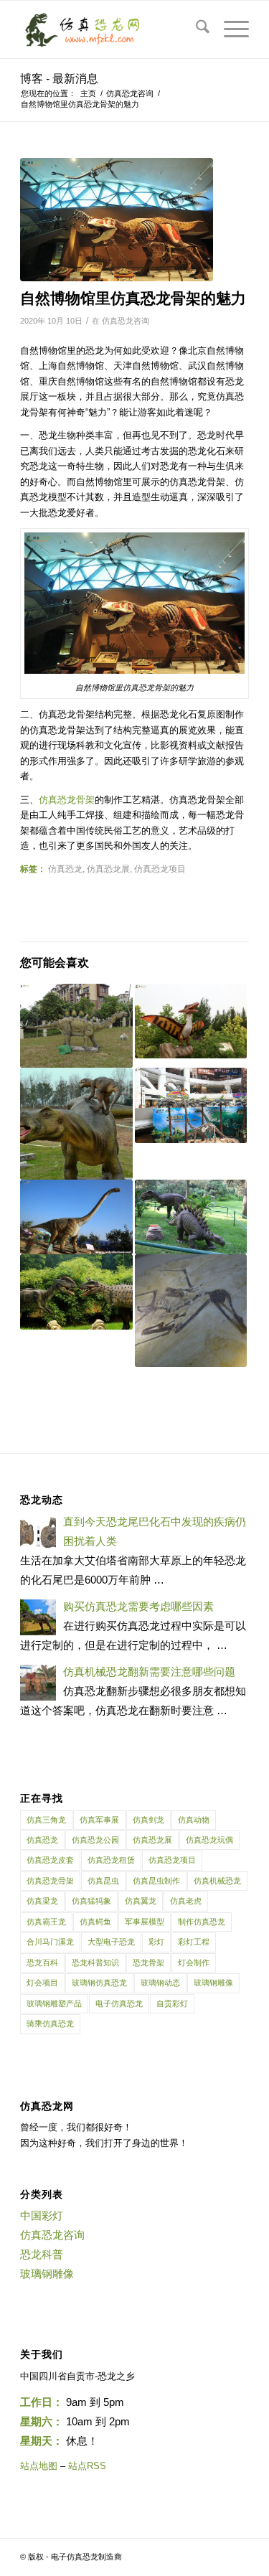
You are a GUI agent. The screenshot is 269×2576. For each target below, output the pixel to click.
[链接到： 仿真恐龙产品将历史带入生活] (191, 1310)
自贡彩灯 (172, 2003)
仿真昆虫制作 (156, 1881)
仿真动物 (194, 1820)
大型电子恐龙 (111, 1942)
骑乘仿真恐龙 (50, 2023)
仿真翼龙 (141, 1901)
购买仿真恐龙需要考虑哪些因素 (138, 1606)
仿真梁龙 (42, 1901)
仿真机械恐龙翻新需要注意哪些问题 (149, 1672)
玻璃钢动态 (160, 1983)
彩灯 (156, 1942)
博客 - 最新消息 (59, 79)
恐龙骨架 (148, 1962)
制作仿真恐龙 (202, 1922)
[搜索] (195, 29)
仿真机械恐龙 (217, 1881)
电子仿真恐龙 (119, 2003)
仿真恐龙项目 (160, 869)
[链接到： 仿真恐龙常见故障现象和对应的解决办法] (76, 1292)
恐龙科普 (42, 2254)
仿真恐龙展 (108, 869)
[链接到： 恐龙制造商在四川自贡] (76, 1124)
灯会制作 (194, 1962)
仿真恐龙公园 (95, 1840)
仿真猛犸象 (91, 1901)
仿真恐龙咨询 (126, 321)
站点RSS (87, 2466)
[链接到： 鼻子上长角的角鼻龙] (191, 1217)
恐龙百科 (42, 1962)
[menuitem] (195, 29)
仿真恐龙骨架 (50, 1881)
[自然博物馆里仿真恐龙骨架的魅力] (117, 220)
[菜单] (229, 29)
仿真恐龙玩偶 (209, 1840)
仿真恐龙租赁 (111, 1860)
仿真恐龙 (65, 869)
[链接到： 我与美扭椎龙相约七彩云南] (191, 1105)
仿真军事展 (99, 1820)
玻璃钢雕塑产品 (54, 2003)
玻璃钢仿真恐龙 (99, 1983)
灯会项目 (42, 1983)
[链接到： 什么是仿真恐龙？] (76, 1026)
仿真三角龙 (46, 1820)
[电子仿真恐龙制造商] (112, 29)
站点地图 (39, 2466)
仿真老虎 (186, 1901)
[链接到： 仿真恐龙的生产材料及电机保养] (191, 1021)
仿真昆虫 (103, 1881)
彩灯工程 (194, 1942)
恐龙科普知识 (95, 1962)
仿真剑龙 (148, 1820)
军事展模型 (145, 1922)
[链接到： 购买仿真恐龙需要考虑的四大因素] (76, 1217)
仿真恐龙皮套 (50, 1860)
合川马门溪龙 (50, 1942)
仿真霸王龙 (46, 1922)
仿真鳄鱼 (95, 1922)
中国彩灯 (42, 2215)
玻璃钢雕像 (213, 1983)
